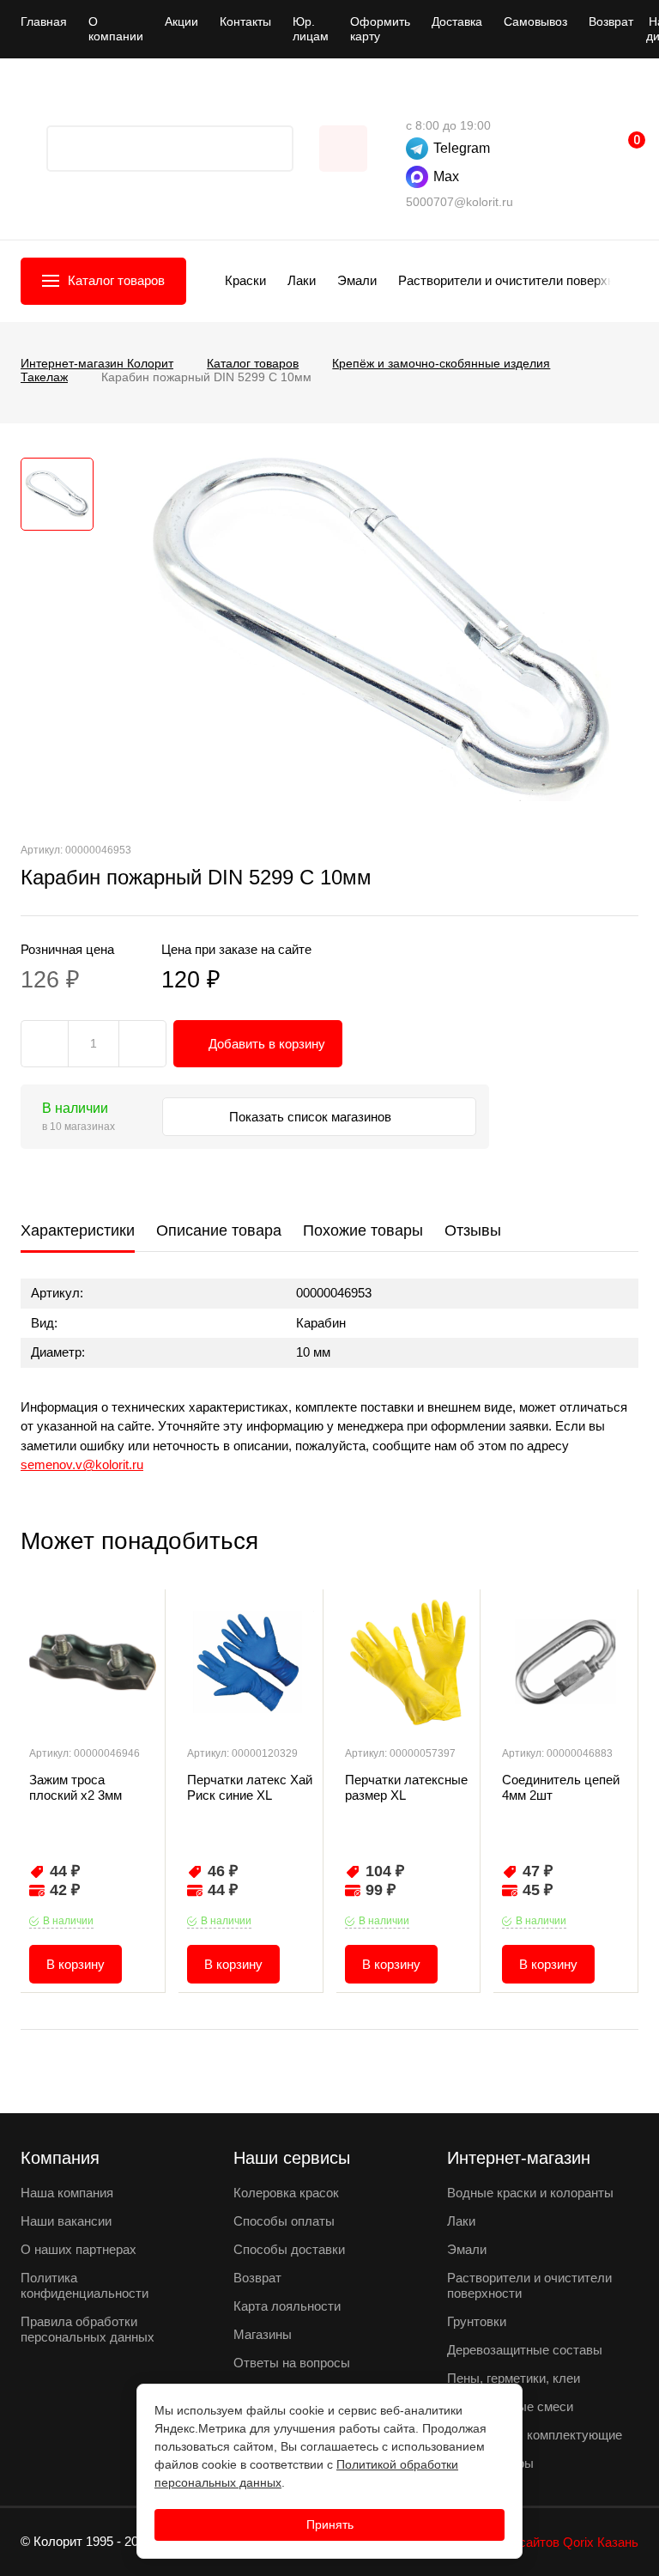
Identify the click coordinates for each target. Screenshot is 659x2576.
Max (446, 176)
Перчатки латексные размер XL (406, 1787)
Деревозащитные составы (525, 2350)
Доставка (457, 21)
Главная (44, 21)
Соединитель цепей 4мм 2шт (561, 1787)
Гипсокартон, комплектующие (535, 2435)
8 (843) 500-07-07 (414, 100)
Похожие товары (363, 1230)
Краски (245, 280)
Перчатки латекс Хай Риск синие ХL (250, 1787)
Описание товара (219, 1230)
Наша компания (67, 2193)
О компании (116, 29)
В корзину (76, 1964)
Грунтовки (477, 2321)
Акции (181, 21)
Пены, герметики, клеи (514, 2378)
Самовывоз (535, 21)
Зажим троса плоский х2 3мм (76, 1787)
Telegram (462, 148)
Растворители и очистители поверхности (520, 280)
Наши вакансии (66, 2221)
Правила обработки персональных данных (88, 2329)
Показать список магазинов (312, 1117)
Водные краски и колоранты (530, 2193)
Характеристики (78, 1230)
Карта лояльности (287, 2306)
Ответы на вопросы (292, 2363)
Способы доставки (289, 2249)
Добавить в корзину (267, 1044)
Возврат (611, 21)
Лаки (302, 280)
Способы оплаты (284, 2221)
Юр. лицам (311, 29)
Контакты (245, 21)
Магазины (263, 2334)
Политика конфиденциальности (85, 2285)
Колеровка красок (286, 2193)
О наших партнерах (79, 2249)
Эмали (357, 280)
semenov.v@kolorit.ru (82, 1464)
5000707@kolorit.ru (459, 202)
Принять (330, 2524)
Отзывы (473, 1230)
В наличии (68, 1921)
